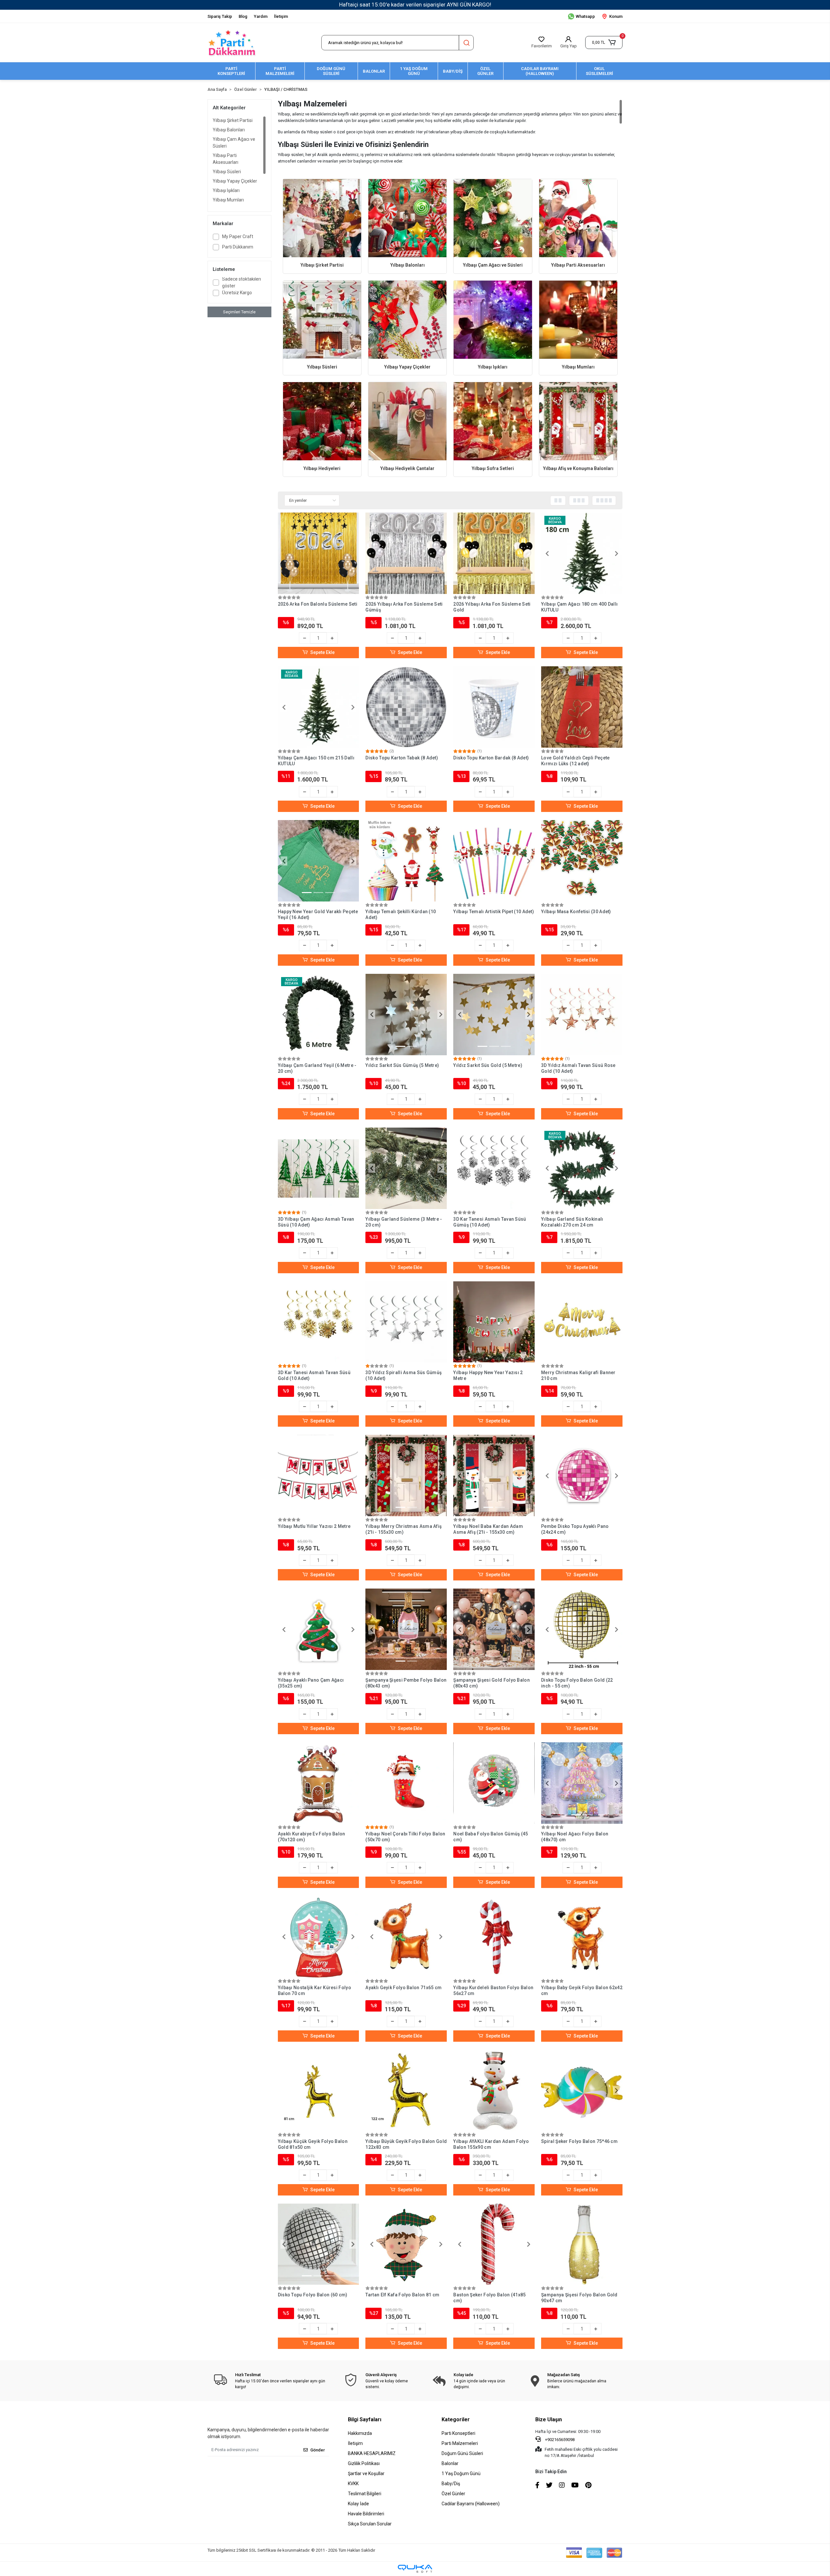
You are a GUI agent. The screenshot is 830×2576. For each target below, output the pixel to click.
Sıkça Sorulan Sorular (370, 2524)
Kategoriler (456, 2419)
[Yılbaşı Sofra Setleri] (493, 421)
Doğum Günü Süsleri (462, 2453)
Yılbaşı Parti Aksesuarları (225, 159)
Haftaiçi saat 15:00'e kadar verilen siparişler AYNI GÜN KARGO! (415, 5)
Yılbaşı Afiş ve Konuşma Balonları (578, 468)
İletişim (281, 16)
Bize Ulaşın (549, 2419)
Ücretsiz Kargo (237, 293)
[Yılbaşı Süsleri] (322, 320)
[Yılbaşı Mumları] (578, 320)
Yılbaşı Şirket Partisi (233, 120)
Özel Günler (453, 2494)
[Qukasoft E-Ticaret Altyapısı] (415, 2569)
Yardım (261, 16)
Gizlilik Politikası (364, 2463)
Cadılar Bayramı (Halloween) (471, 2504)
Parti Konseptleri (458, 2433)
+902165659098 (559, 2440)
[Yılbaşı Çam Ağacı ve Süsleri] (493, 218)
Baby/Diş (451, 2484)
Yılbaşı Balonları (229, 130)
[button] (604, 42)
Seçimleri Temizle (239, 312)
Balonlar (450, 2463)
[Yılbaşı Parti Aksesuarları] (578, 218)
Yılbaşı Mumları (228, 200)
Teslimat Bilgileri (365, 2494)
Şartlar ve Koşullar (366, 2473)
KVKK (353, 2484)
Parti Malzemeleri (460, 2443)
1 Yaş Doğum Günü (461, 2473)
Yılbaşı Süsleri (227, 172)
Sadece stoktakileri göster (242, 282)
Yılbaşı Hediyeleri (322, 468)
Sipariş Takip (220, 16)
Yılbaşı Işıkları (226, 190)
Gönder (318, 2450)
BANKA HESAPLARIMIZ (372, 2453)
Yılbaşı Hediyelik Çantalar (407, 468)
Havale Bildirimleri (366, 2514)
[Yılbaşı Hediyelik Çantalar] (407, 421)
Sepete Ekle (322, 652)
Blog (243, 16)
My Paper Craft (238, 236)
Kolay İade (358, 2504)
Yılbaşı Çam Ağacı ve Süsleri (234, 143)
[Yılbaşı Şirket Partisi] (322, 218)
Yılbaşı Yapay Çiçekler (235, 181)
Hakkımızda (360, 2433)
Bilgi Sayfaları (365, 2419)
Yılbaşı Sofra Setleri (493, 468)
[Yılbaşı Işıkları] (493, 320)
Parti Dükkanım (238, 247)
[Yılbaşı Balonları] (407, 218)
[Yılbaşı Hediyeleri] (322, 421)
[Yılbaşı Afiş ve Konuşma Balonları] (578, 421)
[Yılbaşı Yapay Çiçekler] (407, 320)
